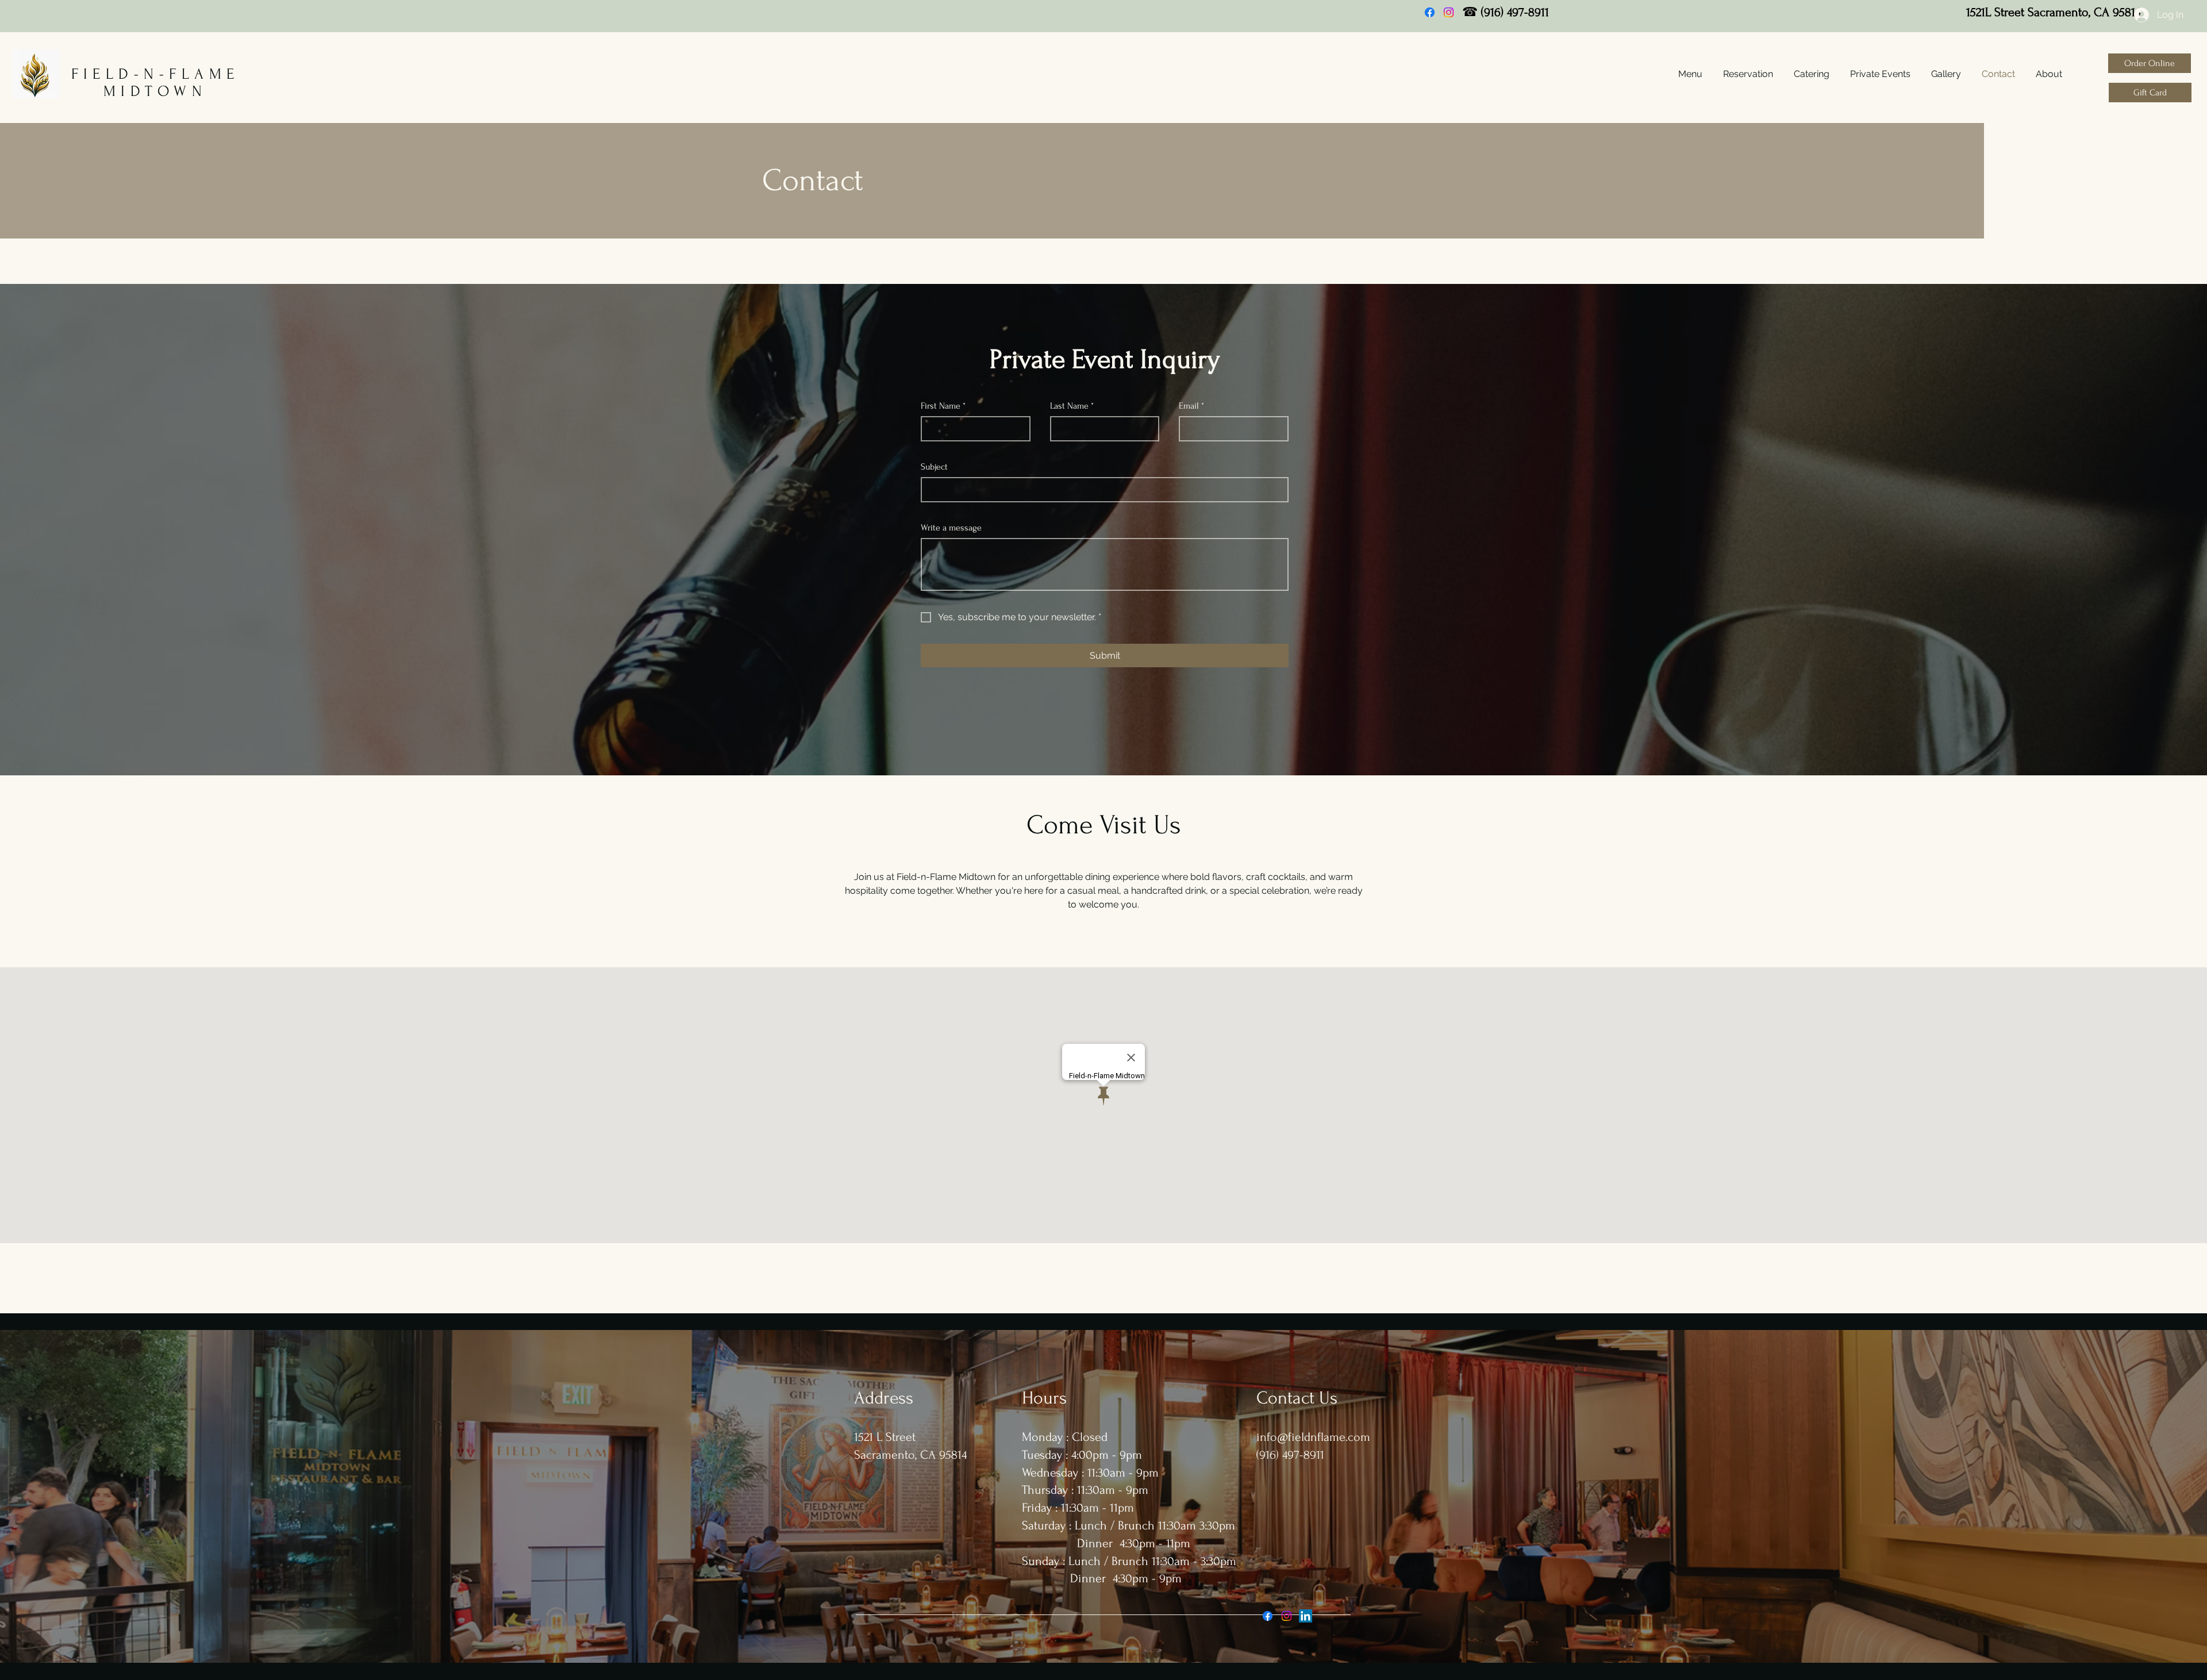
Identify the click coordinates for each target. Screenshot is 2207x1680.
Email (1191, 406)
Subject (934, 467)
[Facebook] (1430, 12)
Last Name (1072, 406)
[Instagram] (1449, 12)
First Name (943, 406)
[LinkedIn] (1306, 1616)
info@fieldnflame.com (1313, 1437)
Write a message (951, 528)
